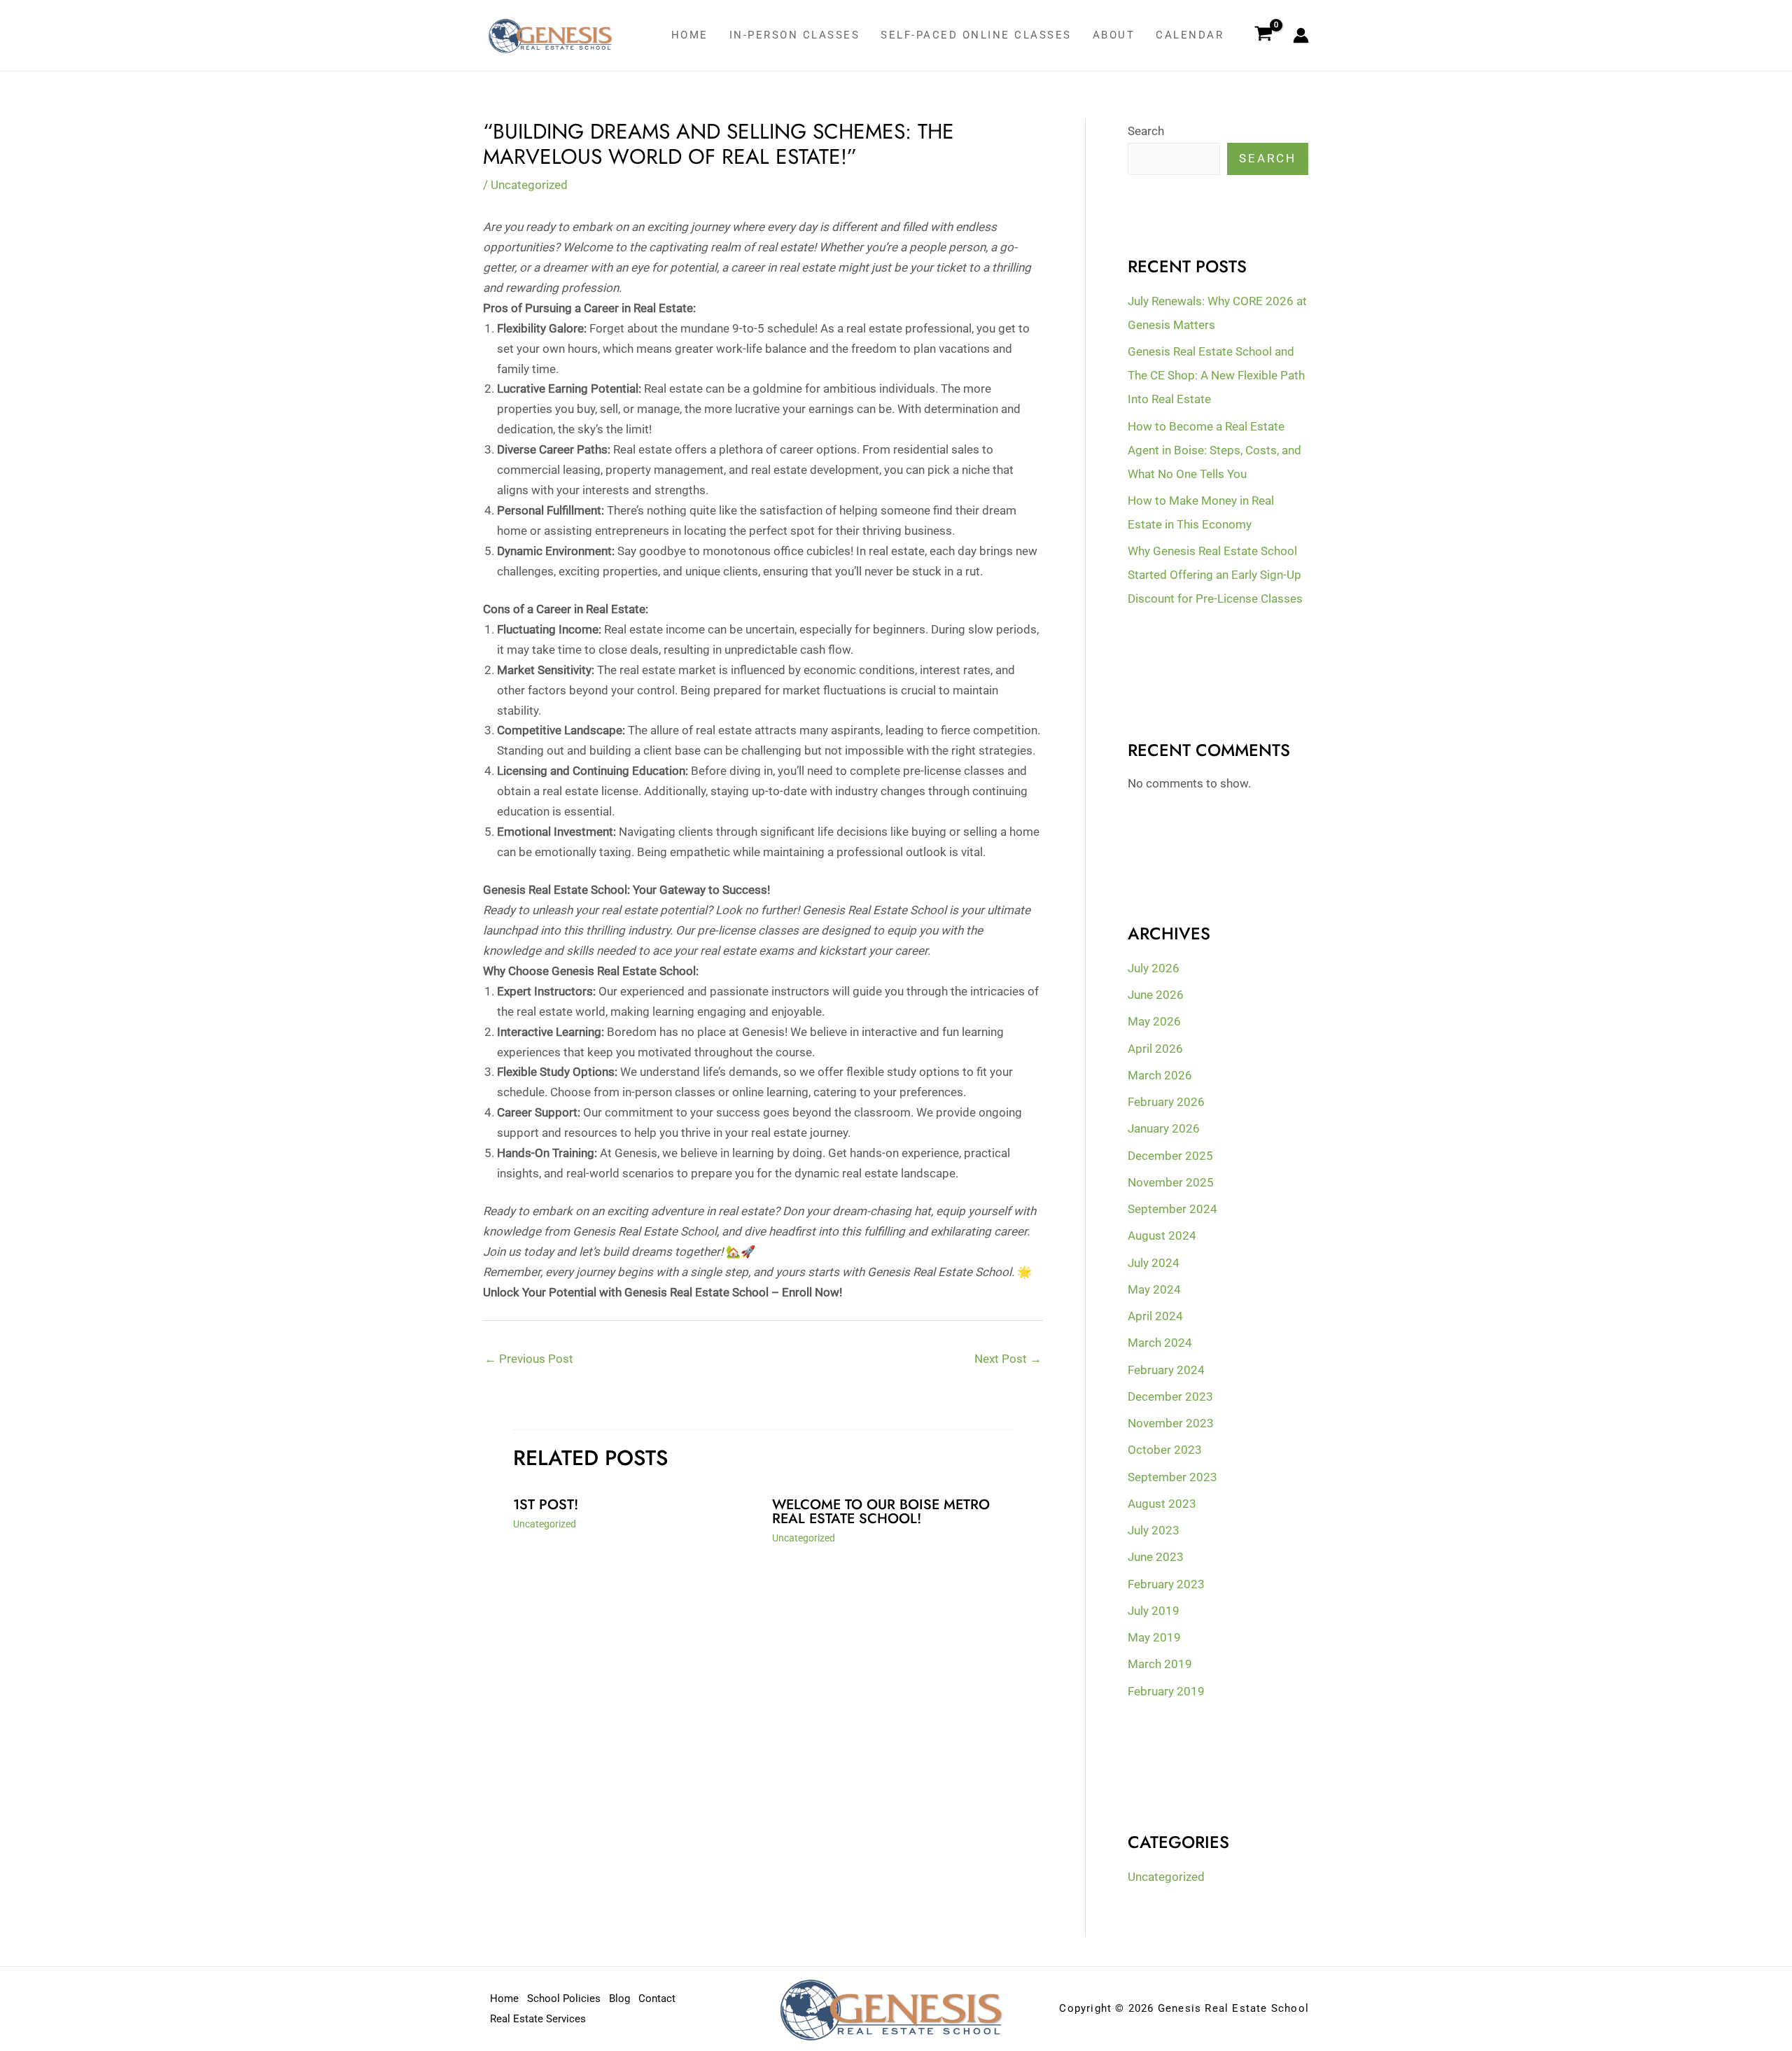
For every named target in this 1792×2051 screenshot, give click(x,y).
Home (690, 35)
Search (1146, 131)
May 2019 (1154, 1637)
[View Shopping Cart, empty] (1263, 36)
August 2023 (1162, 1504)
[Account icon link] (1301, 35)
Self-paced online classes (976, 35)
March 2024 (1160, 1343)
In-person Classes (795, 35)
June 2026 (1156, 995)
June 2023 (1156, 1557)
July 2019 (1154, 1611)
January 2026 (1164, 1128)
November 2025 (1171, 1182)
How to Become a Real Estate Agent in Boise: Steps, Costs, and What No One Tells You (1214, 450)
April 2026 (1155, 1049)
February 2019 (1166, 1691)
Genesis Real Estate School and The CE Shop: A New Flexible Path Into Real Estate (1216, 375)
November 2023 (1171, 1423)
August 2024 (1162, 1235)
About (1114, 35)
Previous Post (529, 1359)
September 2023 (1172, 1477)
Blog (619, 1998)
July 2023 (1154, 1530)
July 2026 (1154, 968)
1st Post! (546, 1505)
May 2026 (1154, 1021)
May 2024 (1154, 1289)
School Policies (564, 1998)
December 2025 (1170, 1156)
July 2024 (1154, 1263)
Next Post (1008, 1359)
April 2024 (1155, 1316)
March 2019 (1160, 1664)
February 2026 (1166, 1102)
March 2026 (1160, 1075)
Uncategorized (529, 185)
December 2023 (1170, 1396)
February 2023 (1166, 1584)
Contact (657, 1998)
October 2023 (1165, 1450)
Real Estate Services (538, 2019)
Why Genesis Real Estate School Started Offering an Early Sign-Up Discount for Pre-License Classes (1215, 575)
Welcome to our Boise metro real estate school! (881, 1512)
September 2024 (1172, 1209)
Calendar (1190, 35)
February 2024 (1166, 1370)
